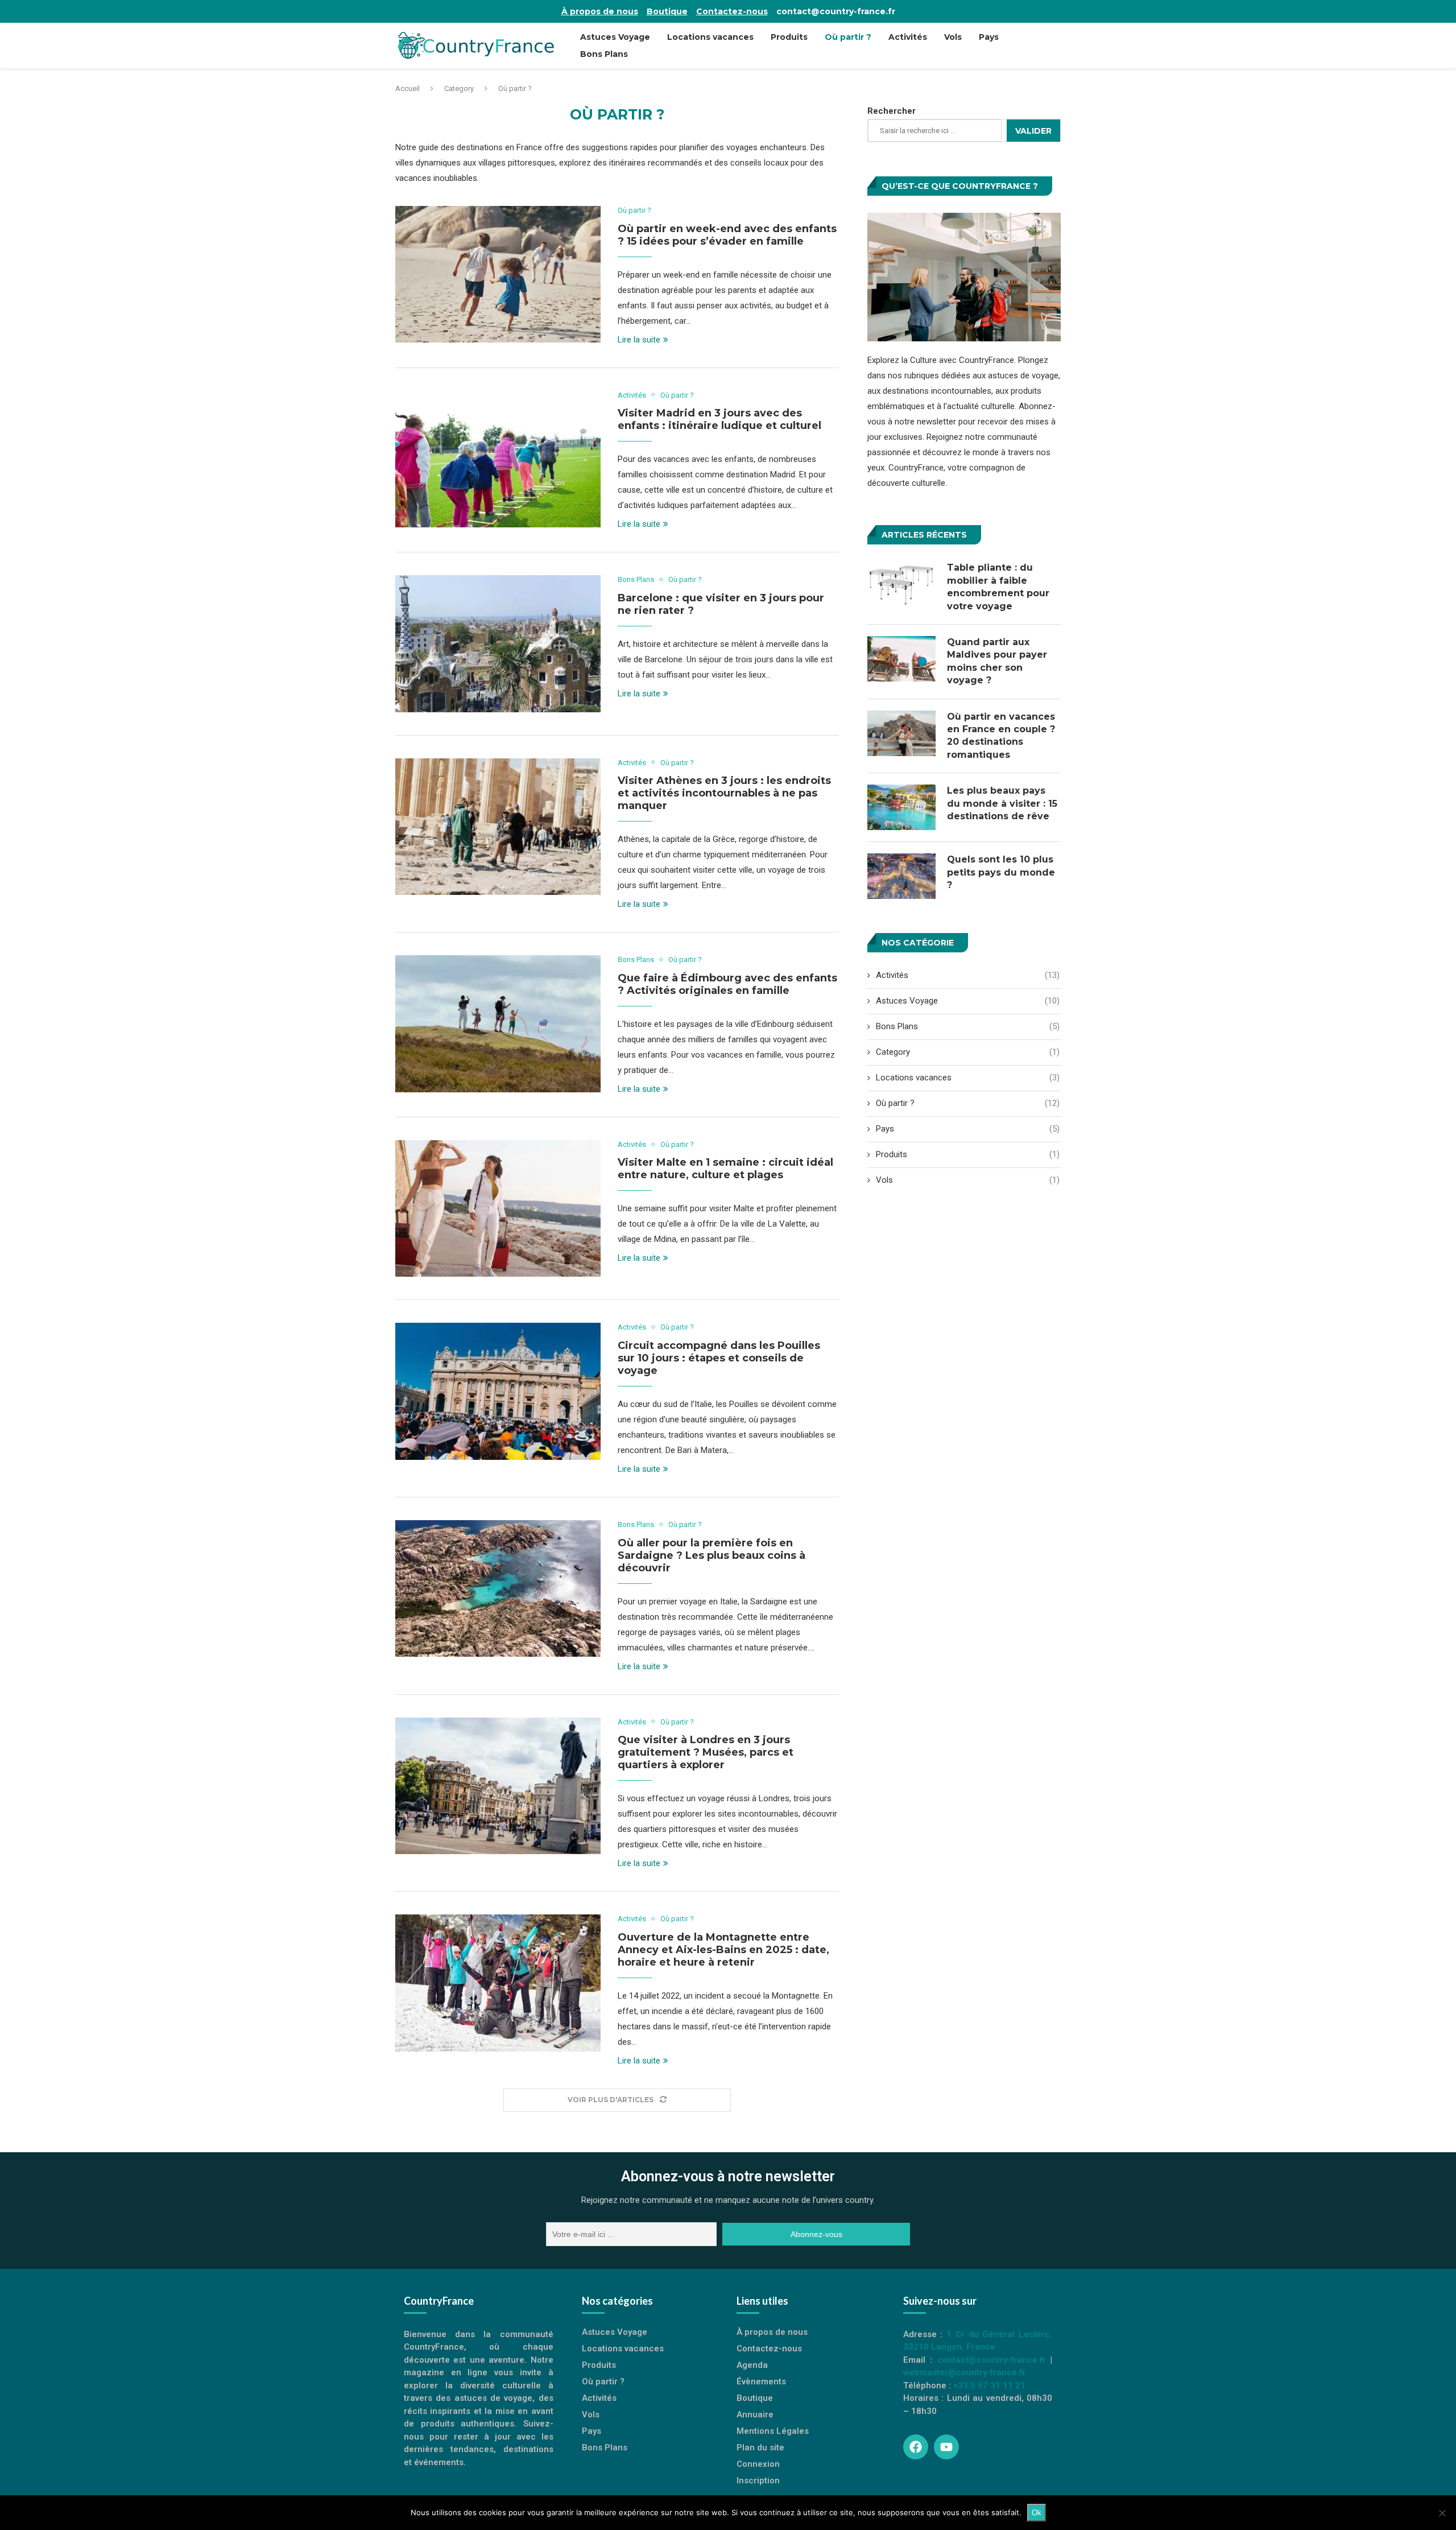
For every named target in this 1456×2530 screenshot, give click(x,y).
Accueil (408, 88)
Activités (908, 37)
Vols (953, 37)
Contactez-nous (732, 11)
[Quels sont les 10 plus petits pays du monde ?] (901, 876)
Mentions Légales (773, 2431)
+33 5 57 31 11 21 (989, 2385)
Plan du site (760, 2448)
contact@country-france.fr (836, 11)
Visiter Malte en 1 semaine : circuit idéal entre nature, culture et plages (725, 1169)
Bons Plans (604, 54)
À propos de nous (600, 11)
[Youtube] (946, 2447)
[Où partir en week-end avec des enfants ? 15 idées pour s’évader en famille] (498, 274)
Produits (789, 37)
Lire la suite (639, 340)
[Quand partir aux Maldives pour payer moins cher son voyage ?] (901, 659)
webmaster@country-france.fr (964, 2372)
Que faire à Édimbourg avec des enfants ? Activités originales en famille (727, 984)
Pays (989, 37)
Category (459, 88)
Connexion (758, 2464)
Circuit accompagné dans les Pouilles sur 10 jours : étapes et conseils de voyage (719, 1358)
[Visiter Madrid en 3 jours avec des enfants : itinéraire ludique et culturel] (498, 459)
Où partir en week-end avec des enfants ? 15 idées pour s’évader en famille (727, 235)
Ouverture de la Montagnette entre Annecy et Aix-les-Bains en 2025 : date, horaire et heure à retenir (723, 1950)
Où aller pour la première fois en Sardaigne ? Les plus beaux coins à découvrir (712, 1555)
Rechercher (892, 111)
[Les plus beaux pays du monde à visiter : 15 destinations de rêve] (901, 807)
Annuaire (755, 2415)
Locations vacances (710, 37)
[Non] (1442, 2513)
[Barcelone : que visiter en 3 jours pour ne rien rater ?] (498, 643)
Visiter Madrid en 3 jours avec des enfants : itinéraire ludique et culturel (719, 419)
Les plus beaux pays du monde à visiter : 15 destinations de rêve (1002, 803)
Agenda (752, 2365)
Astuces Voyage (615, 37)
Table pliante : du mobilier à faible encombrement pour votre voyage (998, 587)
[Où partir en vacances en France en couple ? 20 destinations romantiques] (901, 733)
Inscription (758, 2481)
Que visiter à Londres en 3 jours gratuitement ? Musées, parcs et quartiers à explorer (706, 1752)
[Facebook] (916, 2447)
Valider (1033, 131)
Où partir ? (848, 37)
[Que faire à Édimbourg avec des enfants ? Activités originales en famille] (498, 1023)
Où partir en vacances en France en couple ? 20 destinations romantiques (1001, 736)
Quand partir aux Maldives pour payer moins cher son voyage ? (997, 661)
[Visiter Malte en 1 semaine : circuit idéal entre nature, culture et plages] (498, 1208)
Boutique (667, 11)
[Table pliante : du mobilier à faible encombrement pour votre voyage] (901, 584)
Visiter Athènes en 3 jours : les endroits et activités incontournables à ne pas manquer (724, 793)
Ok (1037, 2513)
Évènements (761, 2382)
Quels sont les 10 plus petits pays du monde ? (1001, 872)
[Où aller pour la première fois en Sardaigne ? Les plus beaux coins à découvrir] (498, 1588)
